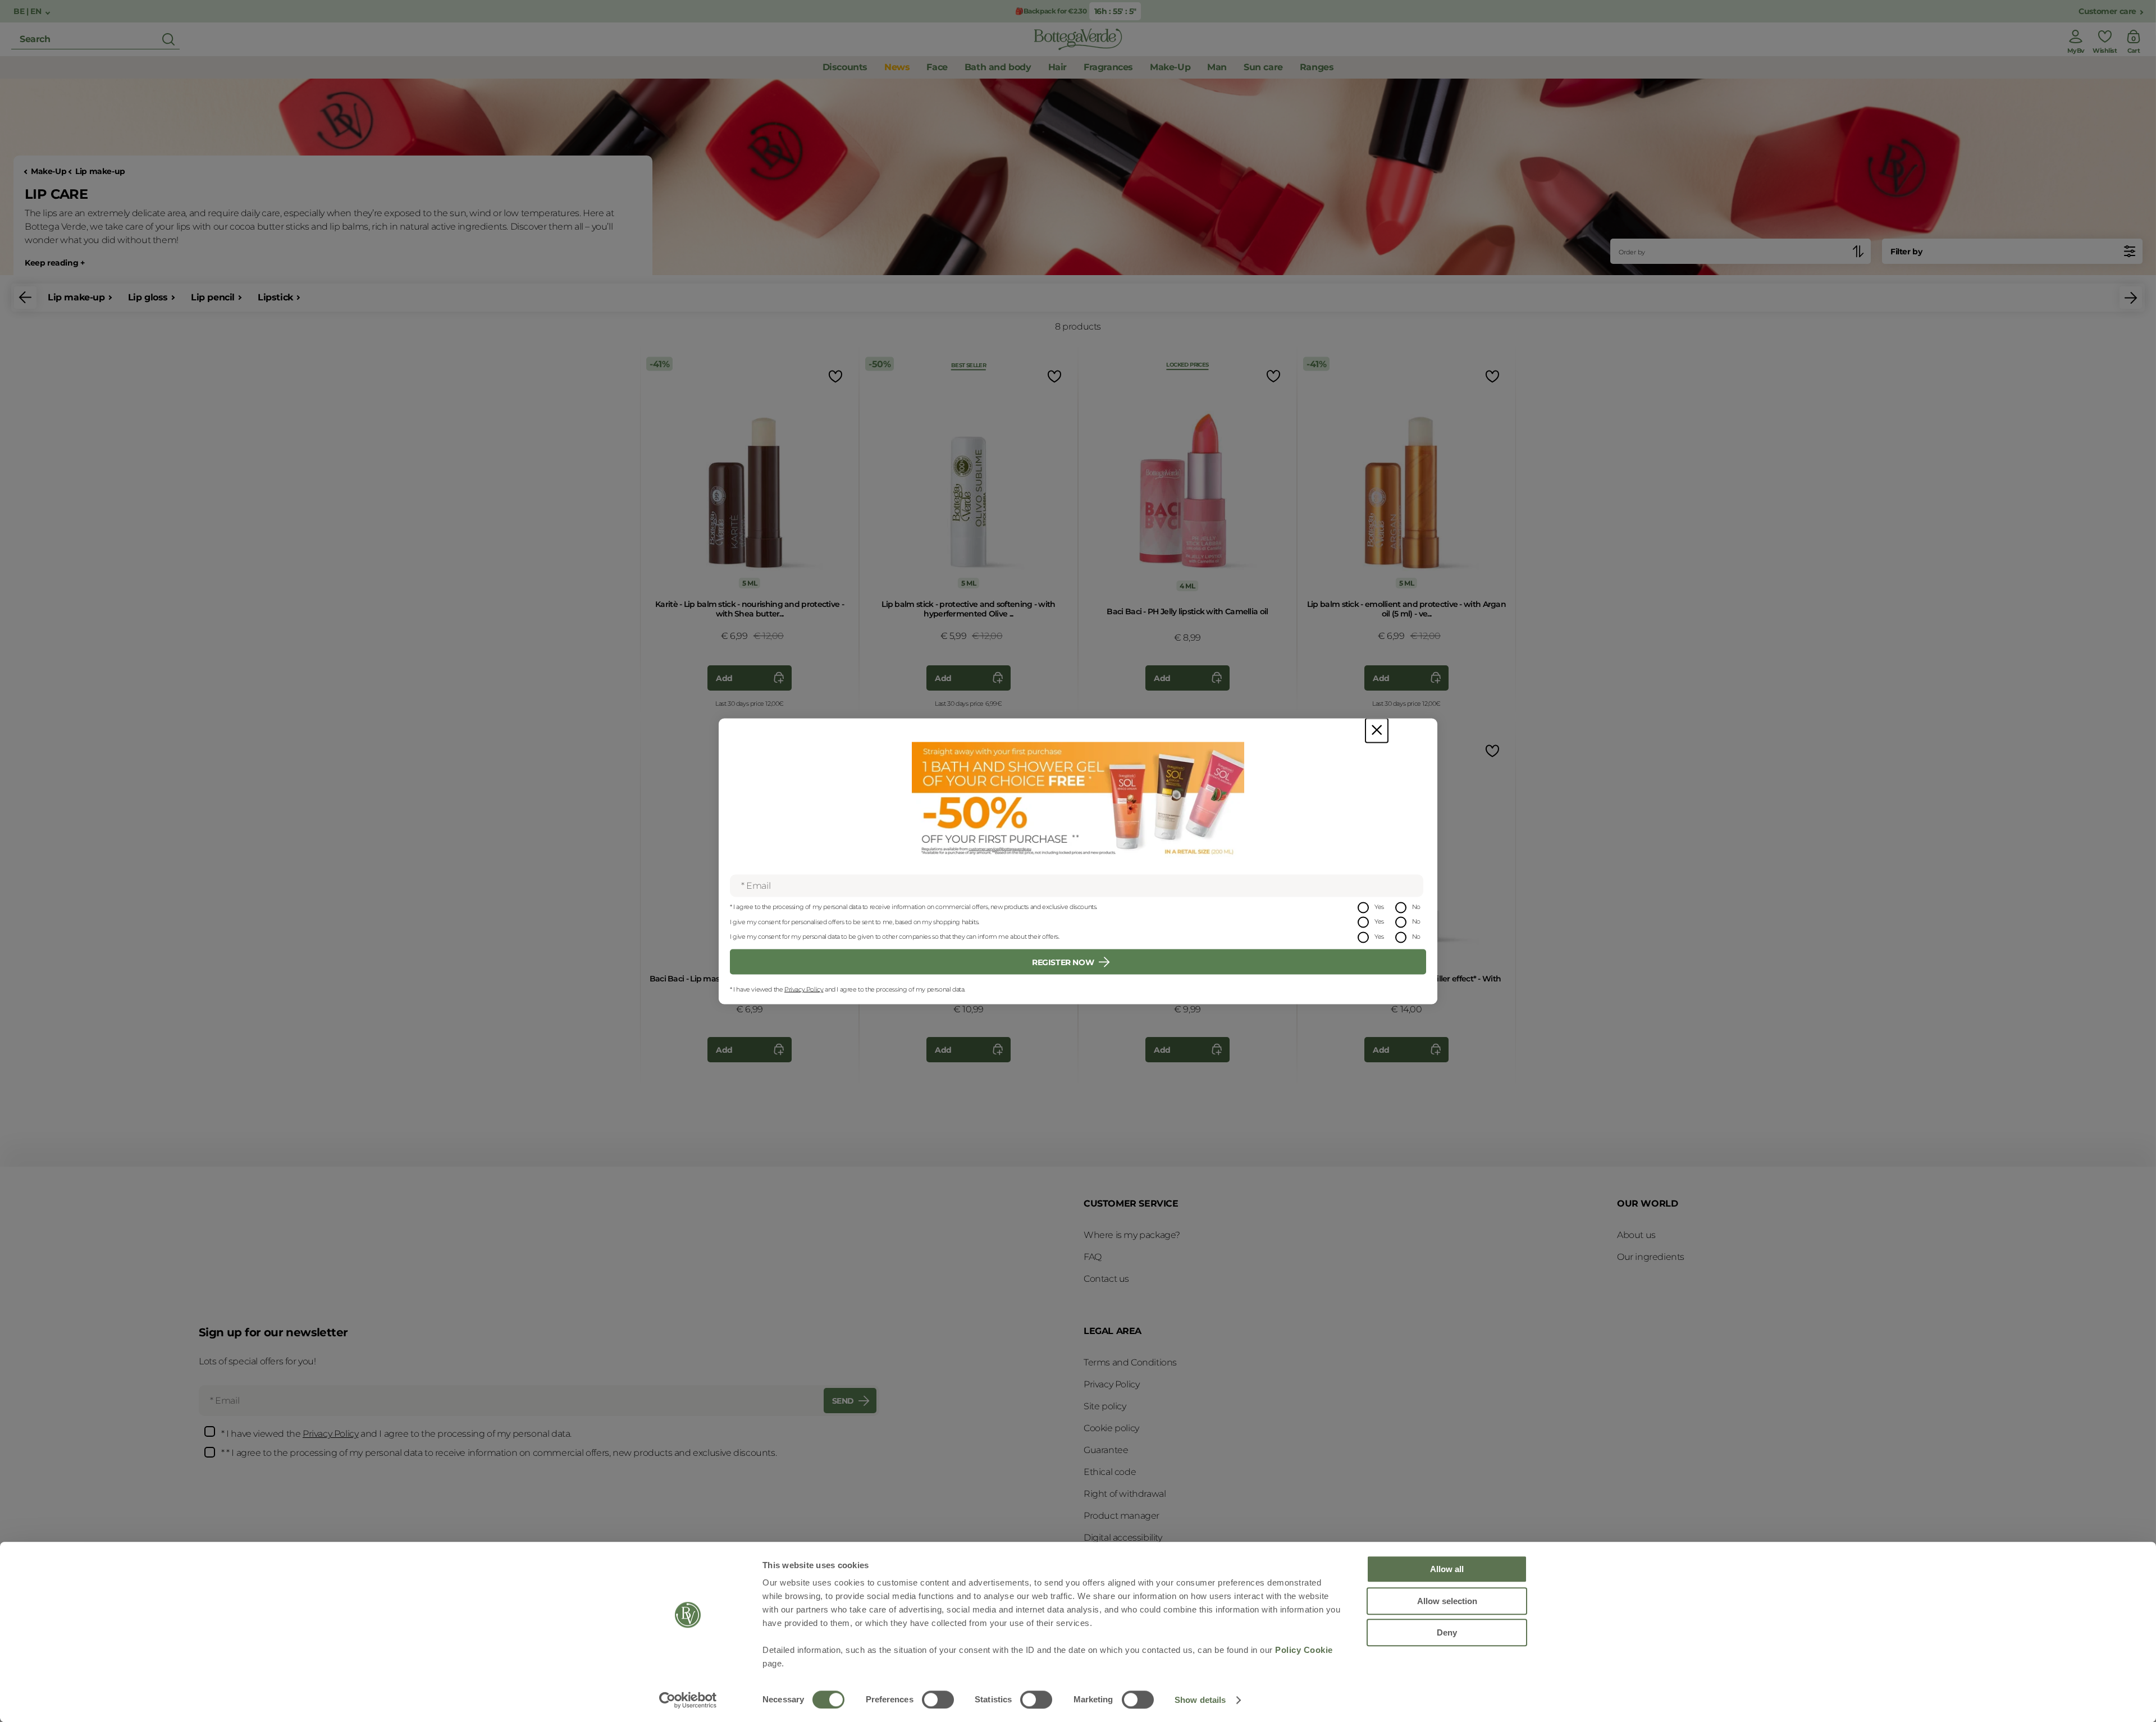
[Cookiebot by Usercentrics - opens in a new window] (688, 1700)
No (1416, 906)
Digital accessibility (1123, 1538)
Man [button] (1217, 67)
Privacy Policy (804, 989)
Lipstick (275, 297)
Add (724, 678)
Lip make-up (100, 172)
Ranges (1317, 67)
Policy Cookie (1304, 1650)
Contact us (1106, 1279)
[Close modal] (1377, 730)
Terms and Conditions (1130, 1362)
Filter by (1906, 252)
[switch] (938, 1700)
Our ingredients (1651, 1257)
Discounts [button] (845, 67)
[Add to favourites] (834, 376)
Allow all (1447, 1569)
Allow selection (1447, 1601)
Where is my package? (1132, 1235)
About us (1636, 1235)
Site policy (1105, 1406)
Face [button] (937, 67)
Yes (1379, 906)
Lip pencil (213, 297)
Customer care (2107, 12)
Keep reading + (54, 263)
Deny (1447, 1632)
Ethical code (1110, 1472)
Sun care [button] (1263, 67)
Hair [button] (1058, 67)
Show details (1200, 1700)
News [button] (897, 67)
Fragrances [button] (1108, 67)
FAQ (1093, 1257)
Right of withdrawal (1125, 1494)
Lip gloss (148, 297)
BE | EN (28, 12)
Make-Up (49, 172)
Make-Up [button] (1170, 67)
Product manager (1122, 1516)
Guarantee (1106, 1450)
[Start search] (168, 39)
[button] (25, 298)
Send (843, 1401)
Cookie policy (1111, 1428)
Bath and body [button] (998, 67)
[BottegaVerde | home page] (1078, 39)
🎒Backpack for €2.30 (1051, 11)
